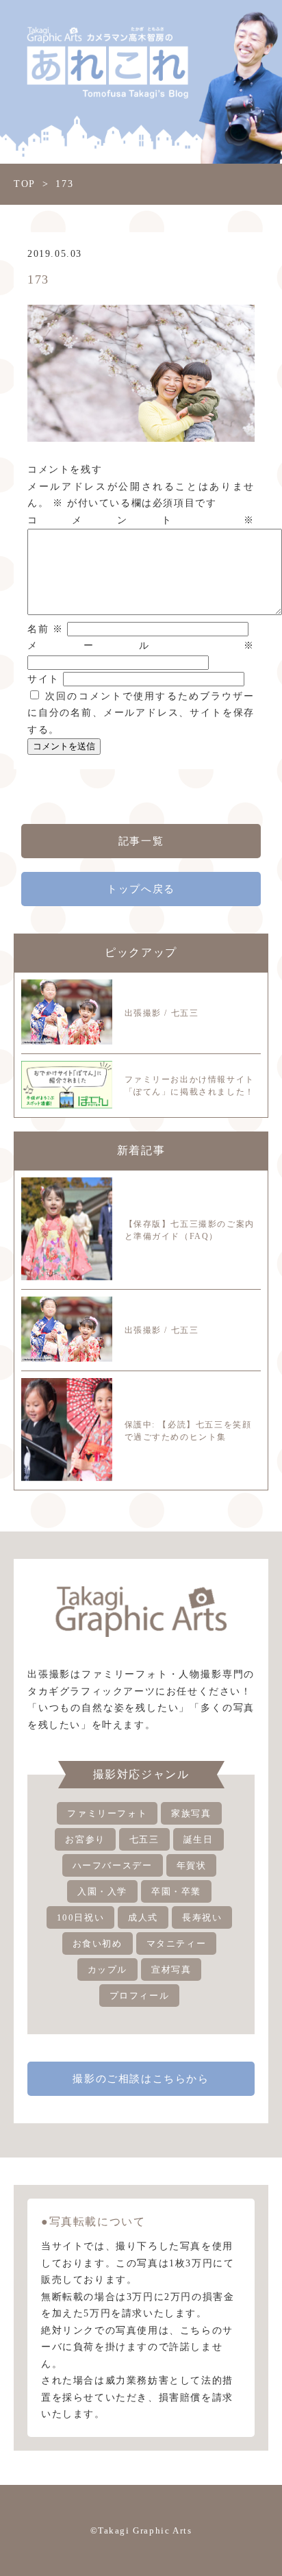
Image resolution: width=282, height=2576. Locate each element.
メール (141, 646)
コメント (141, 520)
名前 (45, 629)
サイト (43, 679)
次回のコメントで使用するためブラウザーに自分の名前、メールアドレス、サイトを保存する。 (141, 713)
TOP (25, 184)
